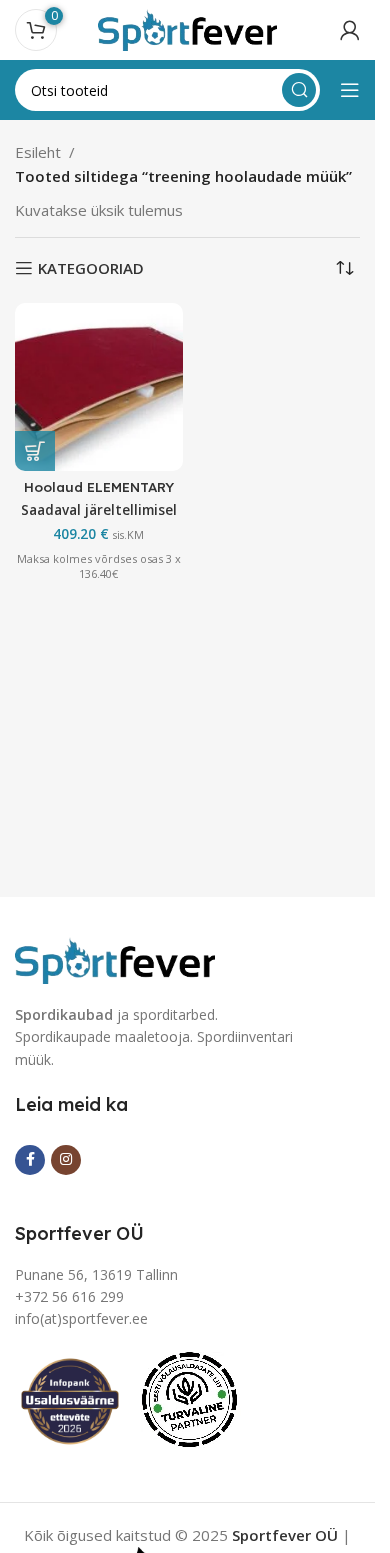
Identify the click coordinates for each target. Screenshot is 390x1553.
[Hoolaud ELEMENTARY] (99, 387)
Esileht (38, 152)
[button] (35, 451)
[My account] (350, 30)
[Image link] (115, 958)
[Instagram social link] (66, 1160)
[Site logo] (188, 28)
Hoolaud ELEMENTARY (99, 486)
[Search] (299, 90)
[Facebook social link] (30, 1160)
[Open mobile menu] (350, 90)
